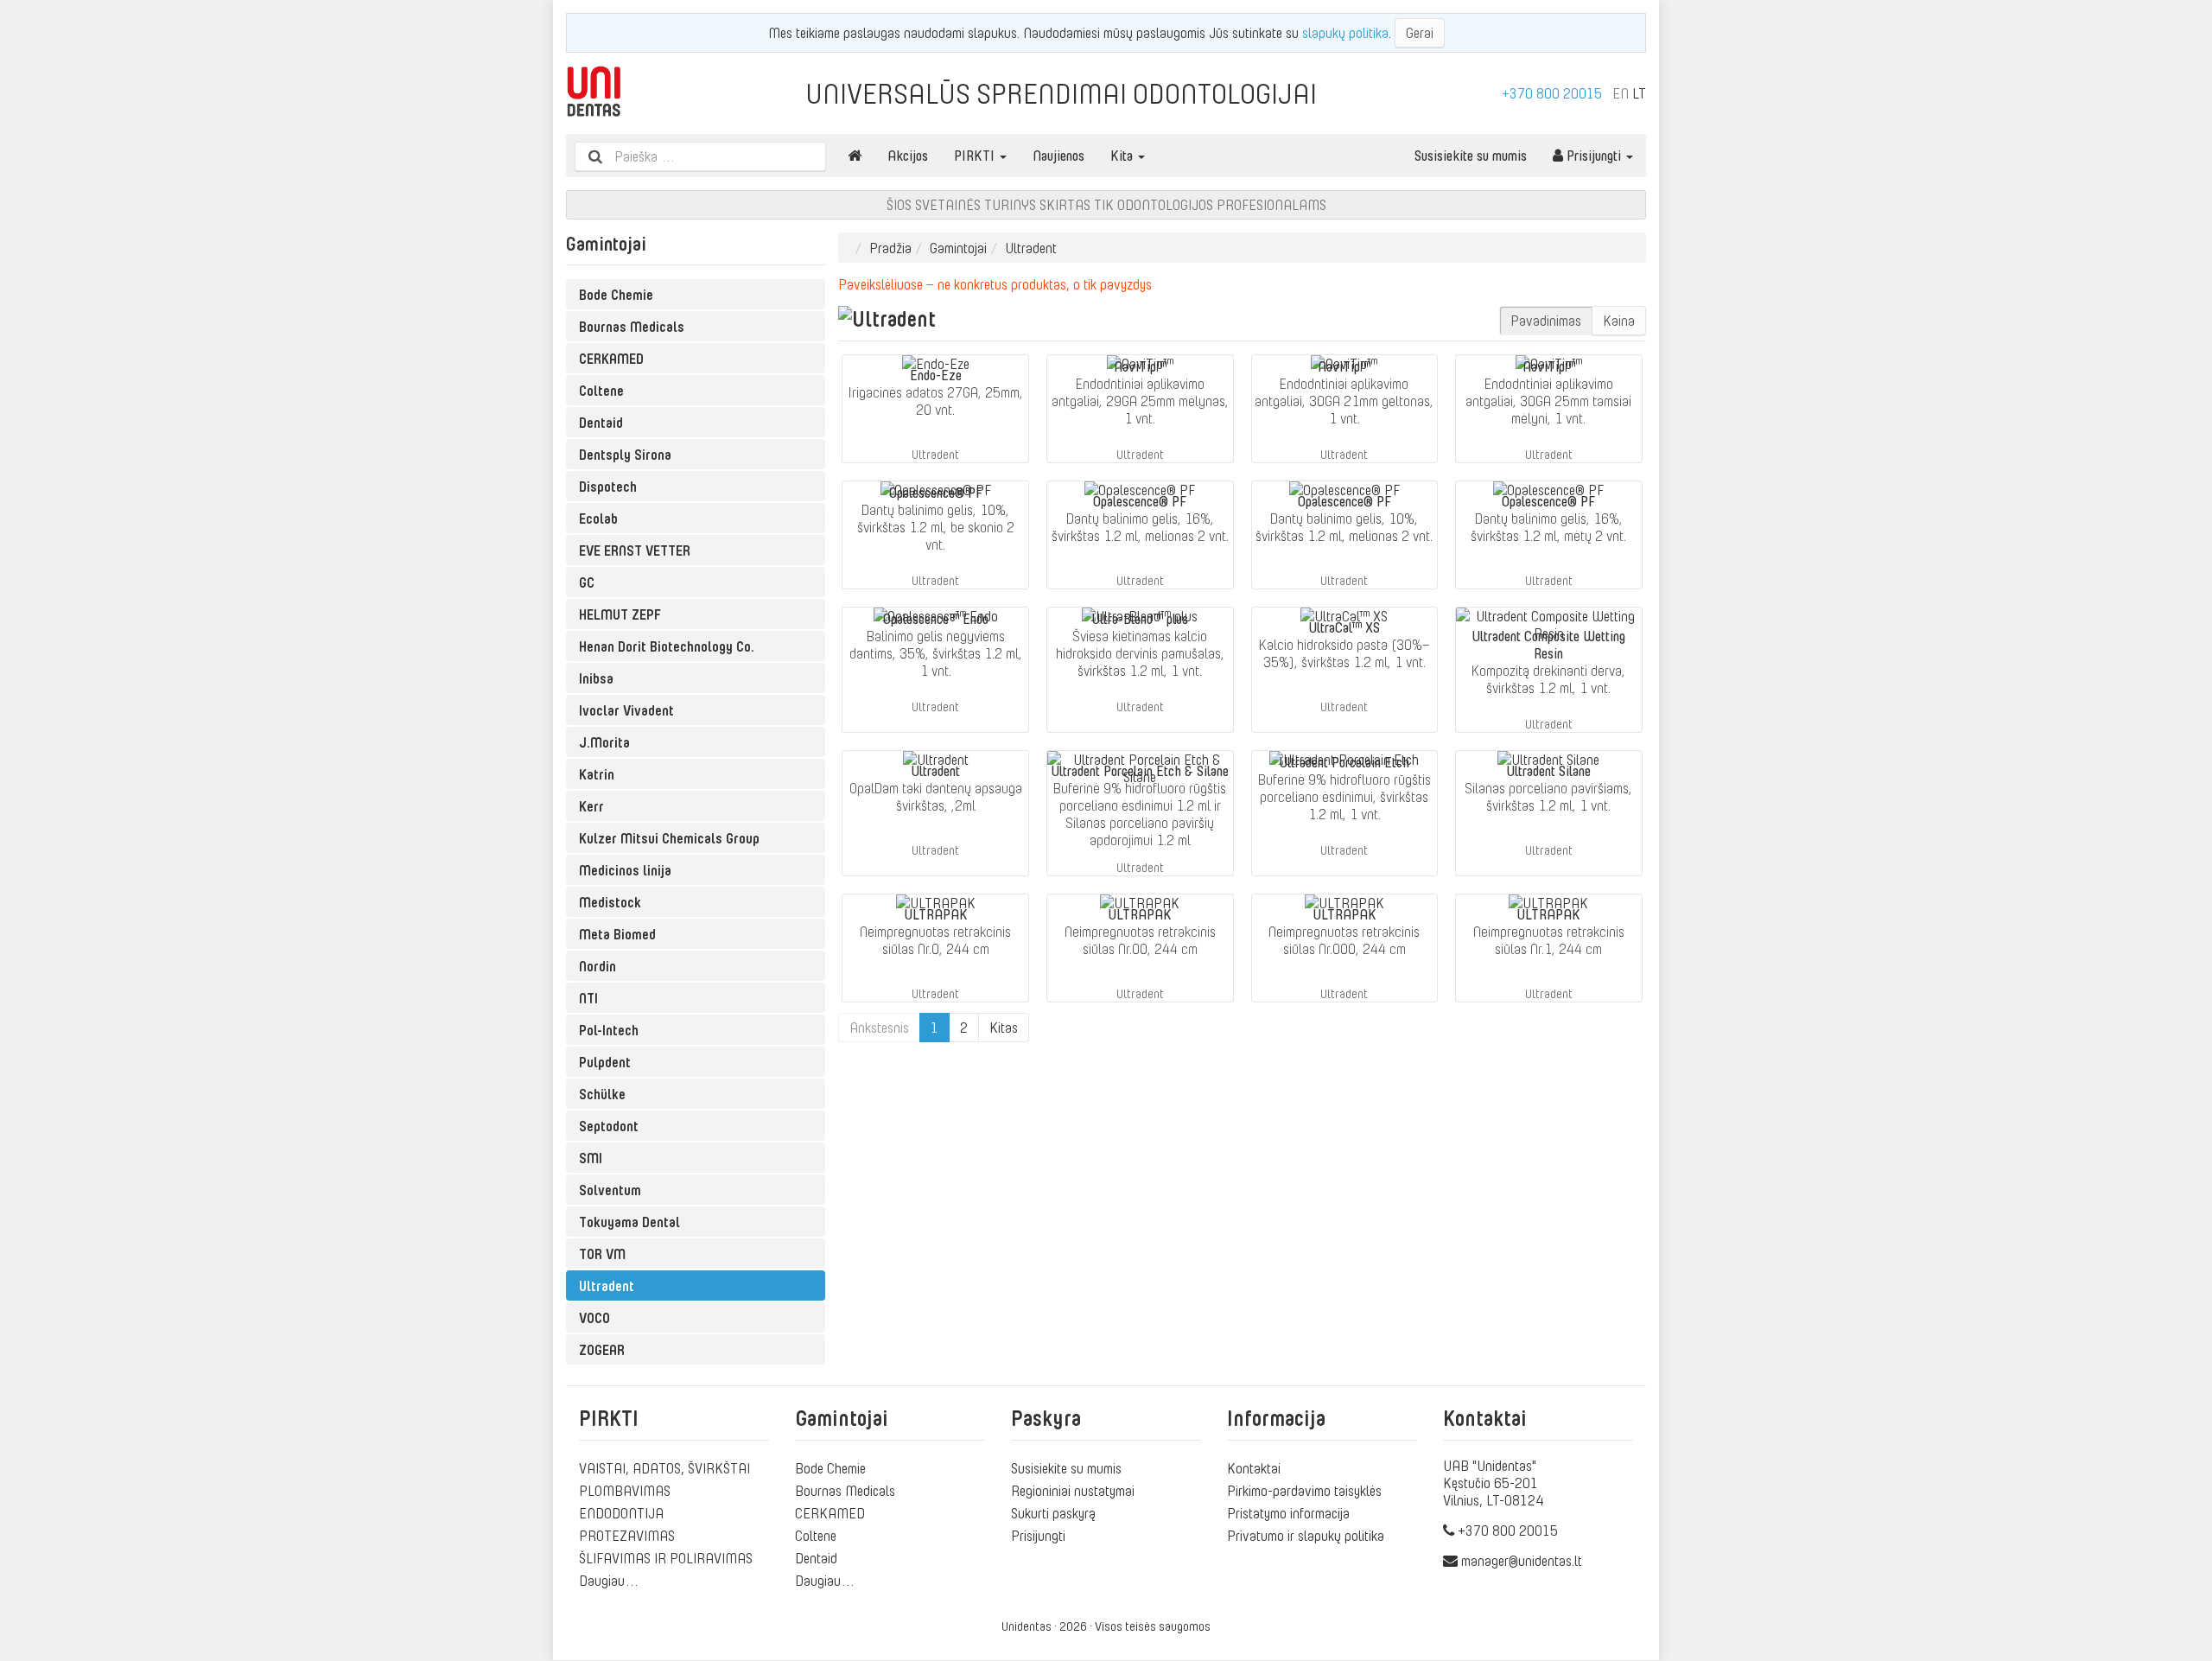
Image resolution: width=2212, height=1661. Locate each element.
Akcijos (908, 156)
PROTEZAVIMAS (627, 1536)
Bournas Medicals (632, 327)
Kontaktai (1254, 1468)
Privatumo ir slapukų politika (1306, 1536)
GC (587, 582)
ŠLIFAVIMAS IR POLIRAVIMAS (666, 1558)
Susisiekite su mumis (1471, 156)
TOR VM (602, 1254)
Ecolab (598, 519)
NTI (588, 998)
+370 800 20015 (1552, 93)
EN (1621, 93)
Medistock (610, 902)
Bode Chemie (616, 295)
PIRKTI (976, 156)
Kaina (1619, 321)
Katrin (597, 774)
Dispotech (608, 487)
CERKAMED (611, 359)
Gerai (1420, 33)
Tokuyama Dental (629, 1222)
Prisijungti (1594, 156)
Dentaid (601, 423)
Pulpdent (605, 1062)
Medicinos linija (625, 870)
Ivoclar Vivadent (626, 710)
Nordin (597, 966)
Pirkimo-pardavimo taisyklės (1304, 1491)
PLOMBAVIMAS (625, 1491)
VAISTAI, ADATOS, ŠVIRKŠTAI (664, 1468)
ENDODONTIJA (621, 1513)
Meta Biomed (617, 934)
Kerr (591, 806)
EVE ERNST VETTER (635, 550)
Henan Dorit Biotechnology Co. (667, 646)
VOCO (594, 1318)
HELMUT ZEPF (620, 614)
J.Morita (604, 742)
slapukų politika (1345, 33)
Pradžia (890, 248)
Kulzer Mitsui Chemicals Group (669, 838)
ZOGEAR (602, 1350)
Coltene (601, 391)
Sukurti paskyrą (1053, 1513)
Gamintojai (958, 248)
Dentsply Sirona (625, 455)
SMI (591, 1158)
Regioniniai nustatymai (1073, 1491)
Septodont (609, 1126)
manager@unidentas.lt (1522, 1561)
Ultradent (607, 1286)
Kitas (1004, 1028)
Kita (1123, 156)
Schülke (602, 1094)
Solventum (610, 1190)
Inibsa (596, 678)
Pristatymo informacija (1288, 1513)
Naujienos (1058, 156)
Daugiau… (609, 1581)
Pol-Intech (609, 1030)
